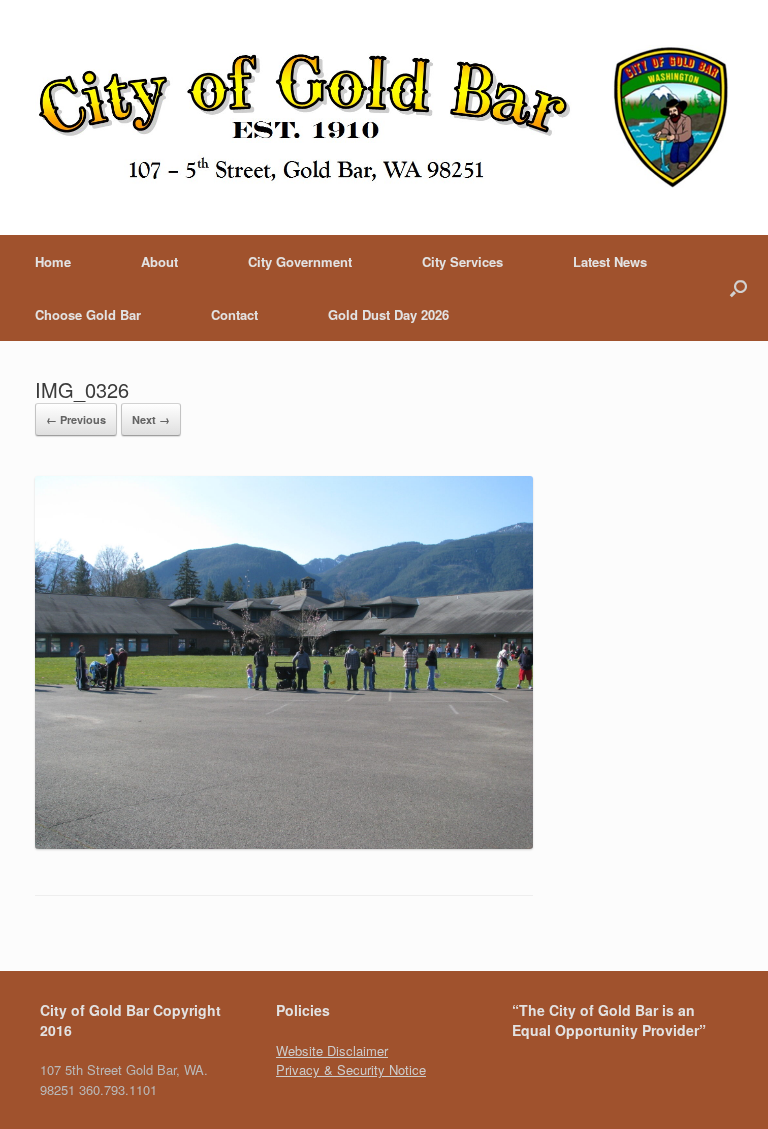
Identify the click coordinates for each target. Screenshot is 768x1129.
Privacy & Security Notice (351, 1069)
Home (53, 261)
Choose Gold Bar (88, 314)
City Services (462, 261)
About (159, 261)
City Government (300, 261)
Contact (234, 314)
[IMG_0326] (284, 843)
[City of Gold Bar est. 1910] (384, 117)
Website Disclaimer (332, 1050)
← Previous (76, 419)
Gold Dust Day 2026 (388, 314)
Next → (151, 419)
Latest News (610, 261)
